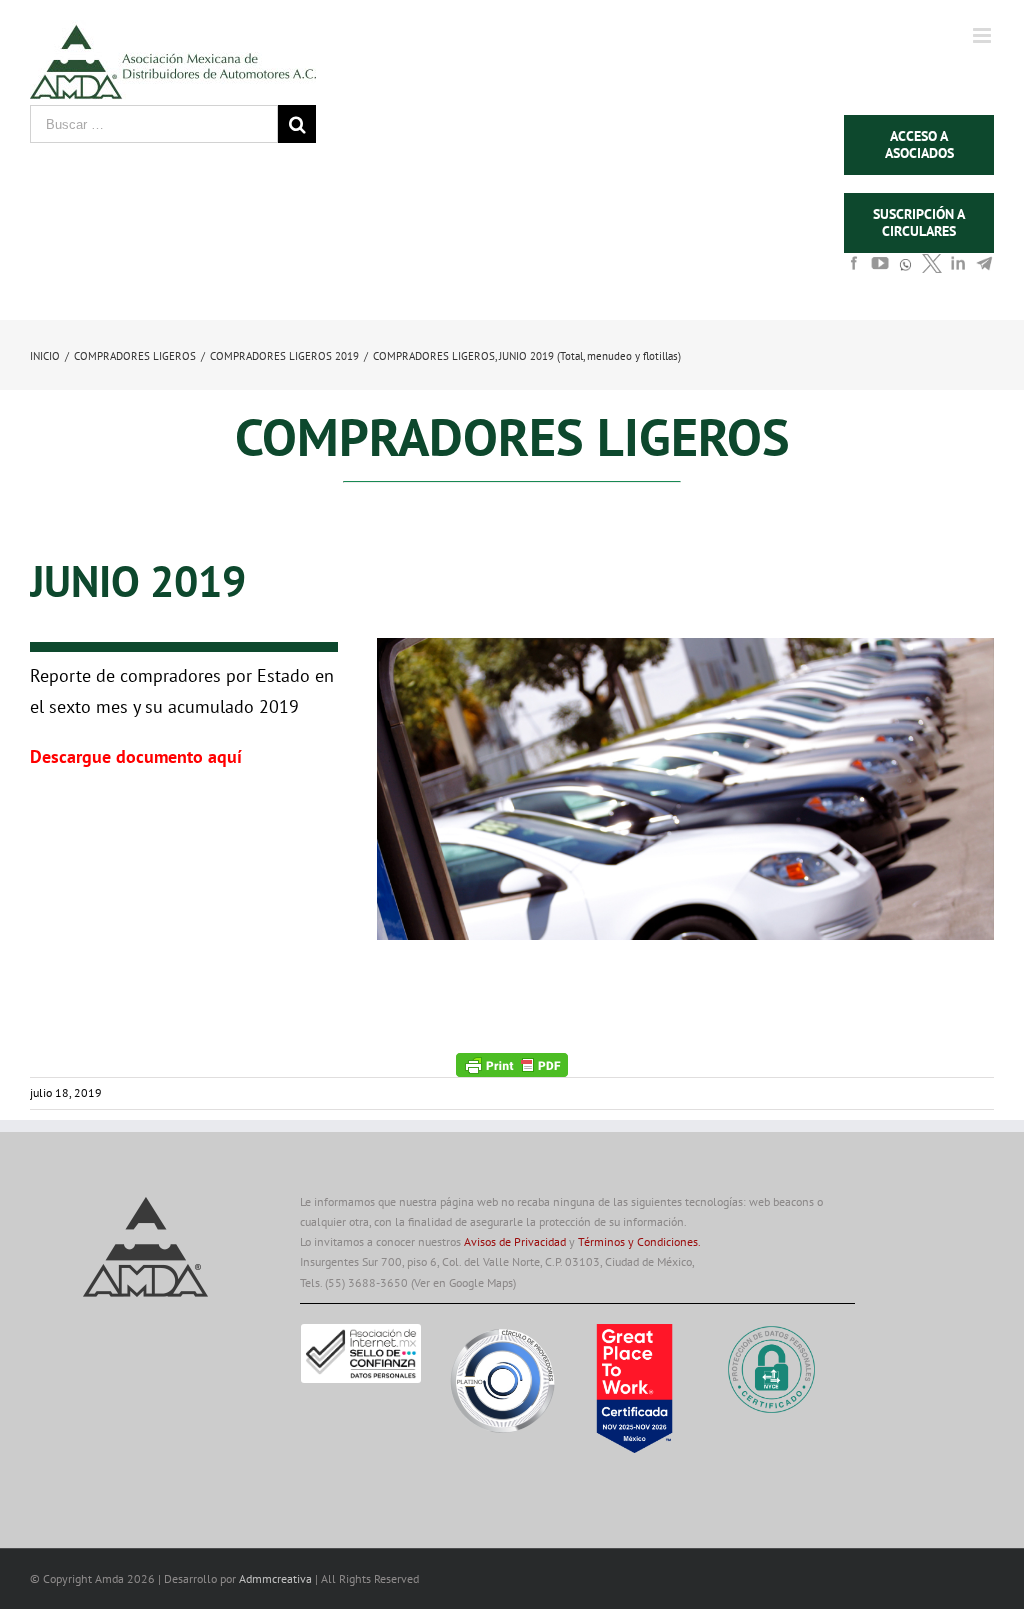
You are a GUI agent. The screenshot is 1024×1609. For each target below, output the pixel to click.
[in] (958, 269)
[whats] (906, 274)
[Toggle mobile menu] (983, 35)
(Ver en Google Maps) (463, 1282)
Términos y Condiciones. (639, 1241)
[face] (854, 269)
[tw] (932, 269)
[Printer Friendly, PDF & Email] (512, 1063)
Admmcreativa (277, 1578)
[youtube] (880, 269)
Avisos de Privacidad (515, 1241)
